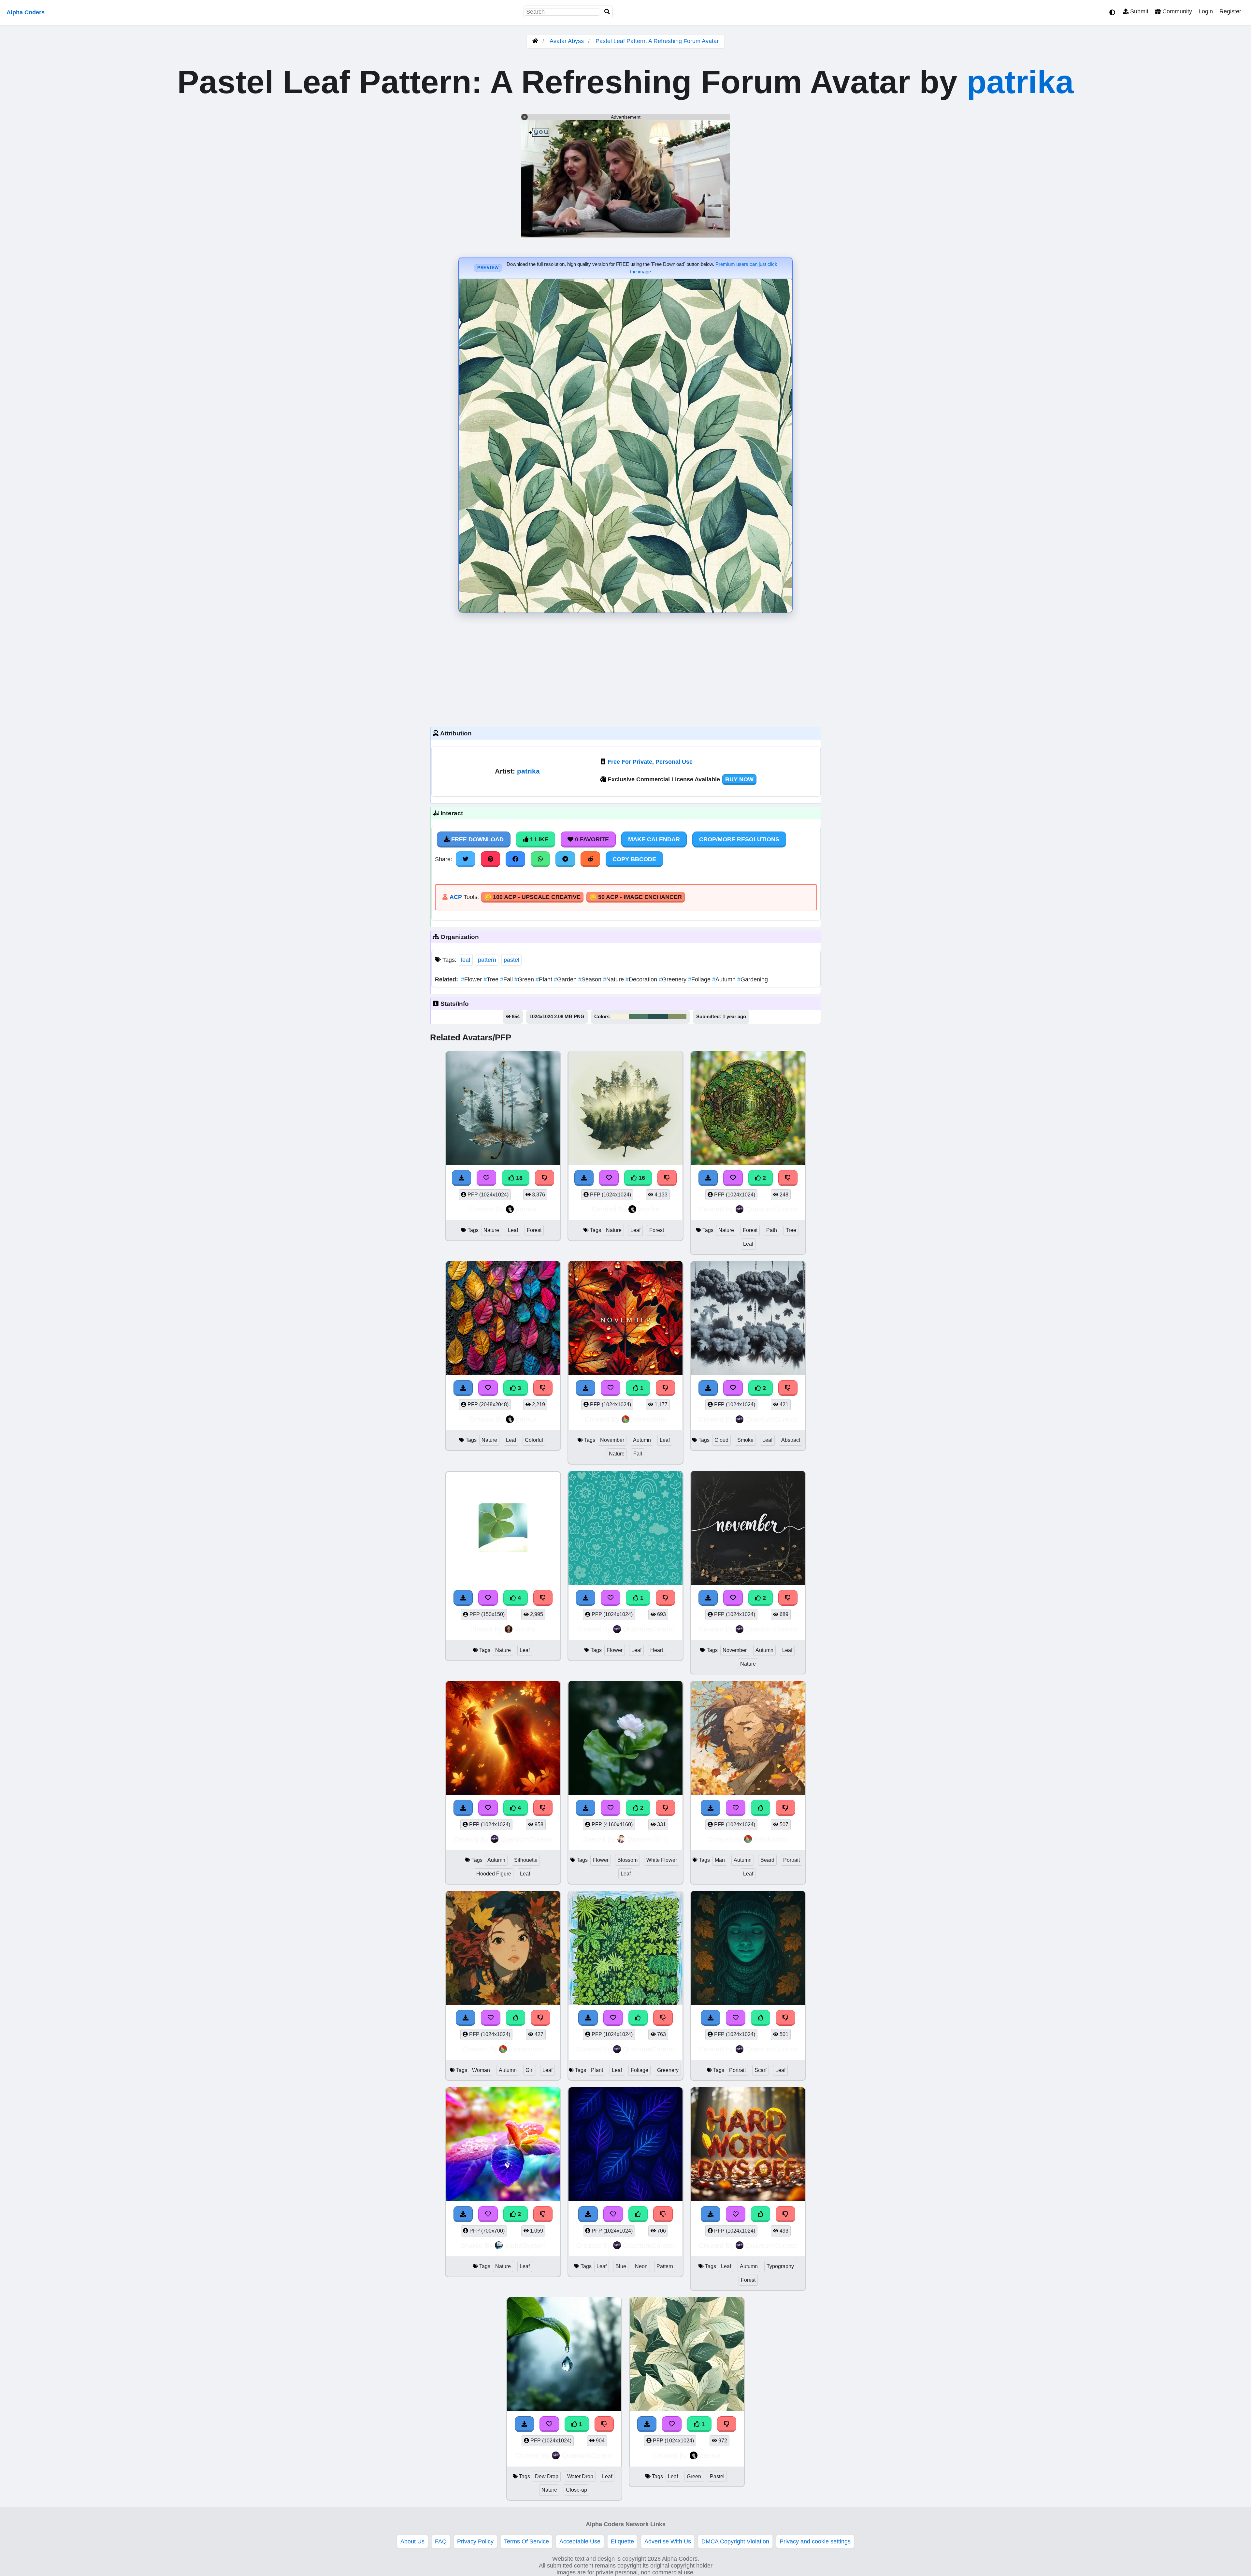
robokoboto (649, 1419)
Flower (472, 979)
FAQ (441, 2541)
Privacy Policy (475, 2541)
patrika (1020, 82)
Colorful (534, 1440)
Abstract (791, 1440)
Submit (1138, 11)
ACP (456, 897)
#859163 (677, 1017)
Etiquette (622, 2541)
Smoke (745, 1440)
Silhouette (526, 1860)
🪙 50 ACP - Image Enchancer (636, 897)
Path (772, 1230)
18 (518, 1178)
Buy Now (739, 779)
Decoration (642, 979)
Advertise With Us (668, 2541)
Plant (545, 979)
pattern (487, 960)
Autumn (725, 979)
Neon (641, 2266)
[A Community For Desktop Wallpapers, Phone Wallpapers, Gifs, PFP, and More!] (535, 41)
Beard (767, 1860)
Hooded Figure (494, 1874)
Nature (614, 979)
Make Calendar (654, 839)
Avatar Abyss (567, 41)
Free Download (477, 839)
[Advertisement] (625, 668)
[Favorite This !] (488, 2214)
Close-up (576, 2490)
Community (1176, 11)
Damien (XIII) (648, 1839)
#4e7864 (639, 1017)
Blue (621, 2266)
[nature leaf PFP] (503, 2145)
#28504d (658, 1017)
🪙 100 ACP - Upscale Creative (532, 897)
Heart (657, 1650)
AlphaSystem (525, 2245)
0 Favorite (591, 839)
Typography (780, 2266)
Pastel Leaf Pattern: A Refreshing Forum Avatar (657, 41)
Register (1230, 11)
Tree (492, 979)
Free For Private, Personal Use (650, 762)
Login (1206, 11)
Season (591, 979)
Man (720, 1860)
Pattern (665, 2266)
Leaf (513, 1230)
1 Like (538, 839)
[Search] (607, 12)
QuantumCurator (771, 1209)
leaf (466, 960)
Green (525, 979)
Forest (534, 1230)
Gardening (753, 979)
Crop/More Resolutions (739, 839)
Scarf (761, 2070)
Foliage (700, 979)
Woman (481, 2070)
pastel (511, 960)
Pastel (717, 2476)
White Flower (662, 1860)
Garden (566, 979)
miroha (525, 1629)
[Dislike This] (543, 2214)
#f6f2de (620, 1017)
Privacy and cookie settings (815, 2541)
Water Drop (580, 2476)
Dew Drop (547, 2476)
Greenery (673, 979)
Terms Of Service (526, 2541)
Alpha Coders (26, 12)
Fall (507, 979)
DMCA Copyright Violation (735, 2541)
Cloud (721, 1440)
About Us (412, 2541)
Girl (530, 2070)
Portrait (791, 1860)
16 (641, 1178)
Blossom (627, 1860)
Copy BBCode (634, 859)
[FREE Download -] (463, 2214)
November (612, 1440)
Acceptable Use (580, 2541)
